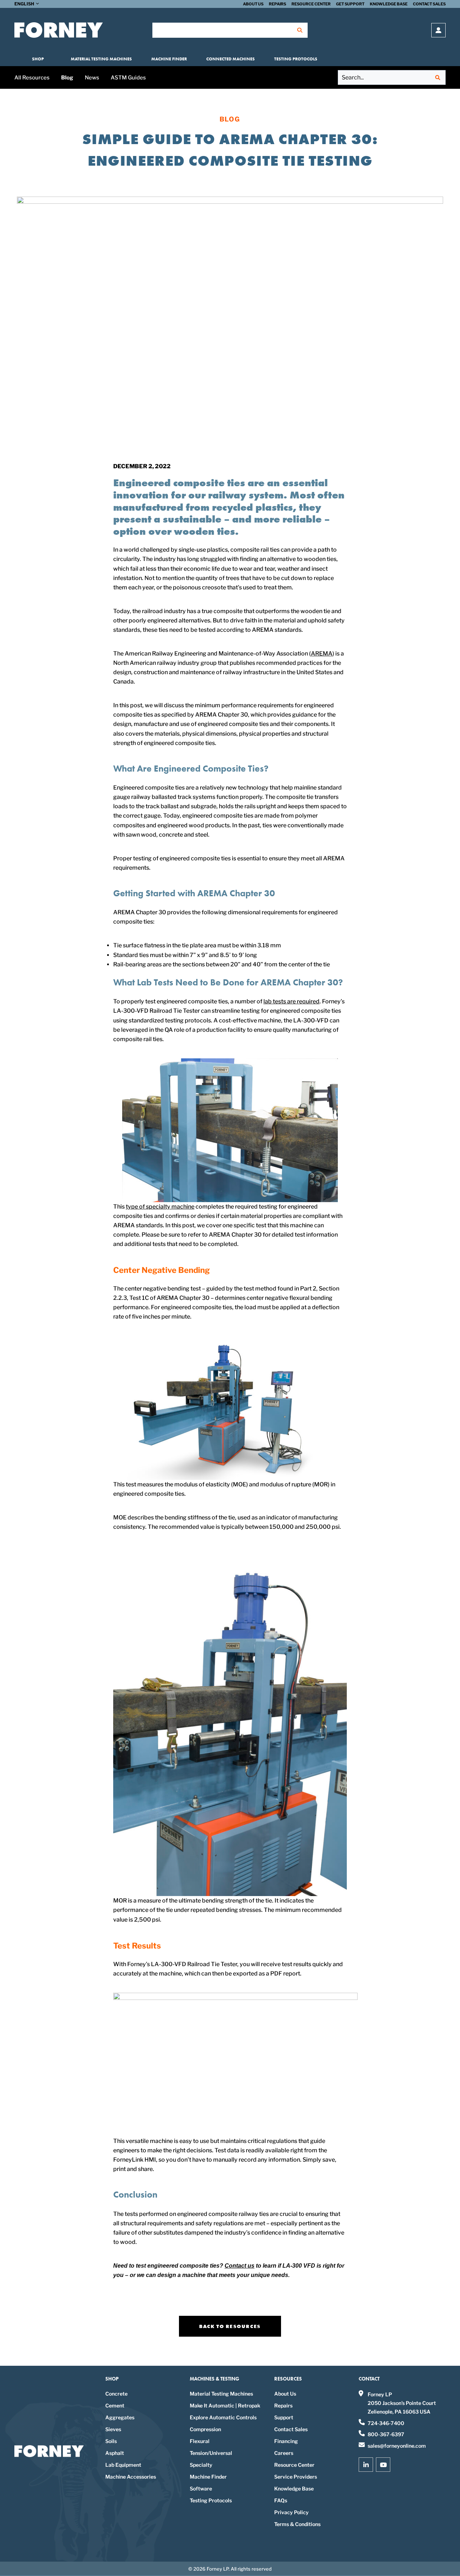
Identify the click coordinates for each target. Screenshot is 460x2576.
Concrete (116, 2394)
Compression (205, 2429)
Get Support (350, 4)
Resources (288, 2379)
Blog (67, 78)
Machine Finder (169, 59)
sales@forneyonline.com (397, 2446)
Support (284, 2417)
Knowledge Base (389, 4)
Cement (115, 2405)
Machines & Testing (215, 2379)
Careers (284, 2453)
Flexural (200, 2441)
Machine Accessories (131, 2477)
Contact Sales (429, 4)
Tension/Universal (211, 2453)
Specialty (201, 2465)
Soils (111, 2441)
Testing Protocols (296, 59)
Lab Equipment (123, 2465)
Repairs (277, 4)
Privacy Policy (291, 2512)
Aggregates (120, 2417)
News (92, 78)
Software (201, 2488)
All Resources (32, 78)
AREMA (322, 654)
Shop (38, 59)
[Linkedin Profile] (366, 2465)
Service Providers (296, 2477)
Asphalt (115, 2453)
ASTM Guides (128, 78)
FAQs (281, 2500)
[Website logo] (59, 30)
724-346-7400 (386, 2423)
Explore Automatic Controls (223, 2417)
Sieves (113, 2429)
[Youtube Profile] (383, 2465)
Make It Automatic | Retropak (225, 2405)
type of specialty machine (160, 1207)
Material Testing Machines (101, 59)
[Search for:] (392, 77)
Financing (286, 2441)
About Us (253, 4)
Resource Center (311, 4)
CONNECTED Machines (231, 59)
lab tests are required (291, 1001)
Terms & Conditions (297, 2524)
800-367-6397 (386, 2434)
